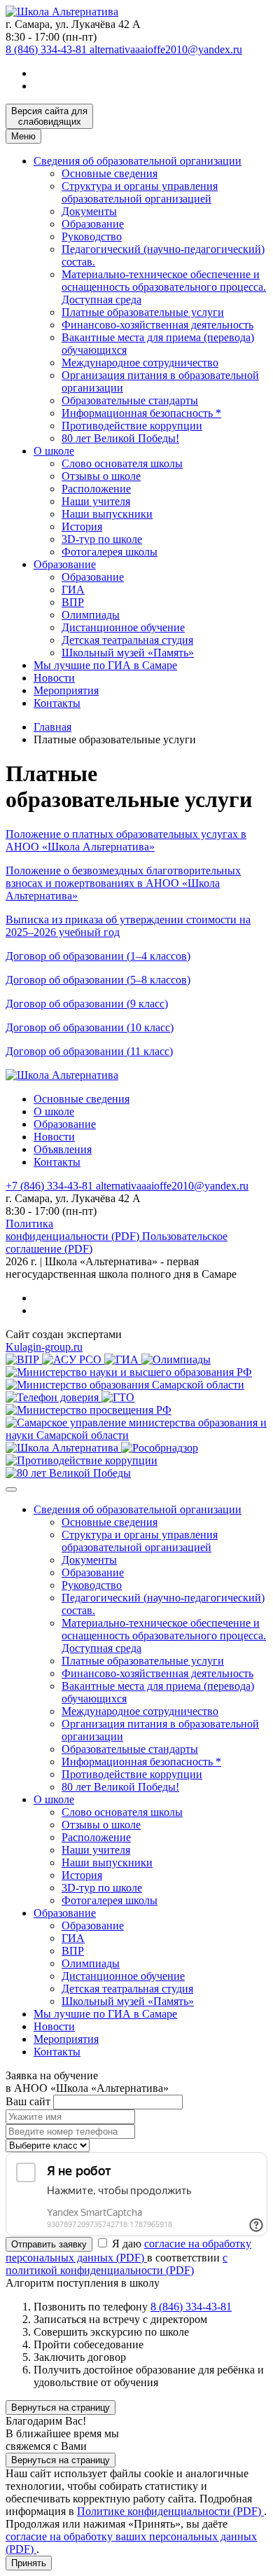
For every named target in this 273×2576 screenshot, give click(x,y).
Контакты (57, 703)
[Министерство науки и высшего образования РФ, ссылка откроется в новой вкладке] (129, 1372)
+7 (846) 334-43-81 (51, 1186)
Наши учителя (96, 501)
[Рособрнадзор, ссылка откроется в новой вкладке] (160, 1448)
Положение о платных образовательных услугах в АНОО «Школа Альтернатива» (126, 840)
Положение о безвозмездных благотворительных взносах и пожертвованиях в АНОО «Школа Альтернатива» (123, 883)
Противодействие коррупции (132, 426)
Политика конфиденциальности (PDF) (74, 1230)
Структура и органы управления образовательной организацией (140, 192)
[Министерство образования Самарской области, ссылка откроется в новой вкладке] (125, 1385)
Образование (93, 224)
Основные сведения (110, 173)
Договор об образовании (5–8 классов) (98, 980)
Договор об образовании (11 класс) (89, 1051)
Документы (89, 211)
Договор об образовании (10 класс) (90, 1027)
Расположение (96, 489)
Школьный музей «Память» (128, 653)
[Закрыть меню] (11, 1489)
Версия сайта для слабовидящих (49, 116)
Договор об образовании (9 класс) (87, 1004)
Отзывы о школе (101, 476)
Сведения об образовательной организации (138, 161)
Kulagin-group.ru (44, 1347)
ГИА (73, 590)
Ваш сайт (28, 2101)
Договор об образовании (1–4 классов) (98, 956)
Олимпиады (91, 615)
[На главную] (62, 12)
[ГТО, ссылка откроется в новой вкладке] (118, 1397)
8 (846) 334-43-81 (48, 49)
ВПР (73, 602)
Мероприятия (66, 690)
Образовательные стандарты (130, 400)
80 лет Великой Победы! (120, 438)
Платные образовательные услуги (143, 312)
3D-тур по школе (102, 539)
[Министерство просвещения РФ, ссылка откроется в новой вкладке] (89, 1410)
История (82, 526)
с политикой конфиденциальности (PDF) (117, 2264)
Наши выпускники (107, 514)
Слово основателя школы (122, 463)
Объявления (63, 1149)
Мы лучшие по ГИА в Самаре (105, 665)
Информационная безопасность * (141, 413)
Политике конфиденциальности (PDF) (170, 2511)
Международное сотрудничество (140, 363)
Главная (52, 727)
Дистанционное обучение (123, 627)
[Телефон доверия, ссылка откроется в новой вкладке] (54, 1397)
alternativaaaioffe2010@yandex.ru (166, 49)
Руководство (92, 236)
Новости (54, 678)
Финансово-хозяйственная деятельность (157, 325)
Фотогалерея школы (110, 552)
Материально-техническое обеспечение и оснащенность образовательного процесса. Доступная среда (164, 287)
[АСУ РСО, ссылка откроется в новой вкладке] (73, 1359)
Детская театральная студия (127, 640)
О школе (54, 451)
